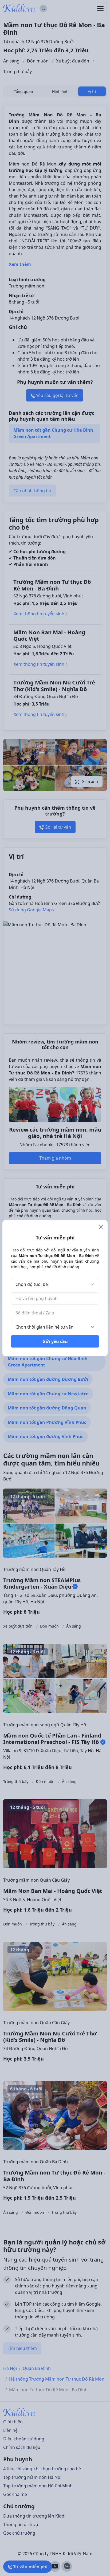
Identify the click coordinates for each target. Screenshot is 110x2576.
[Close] (101, 1227)
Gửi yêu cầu (55, 1341)
